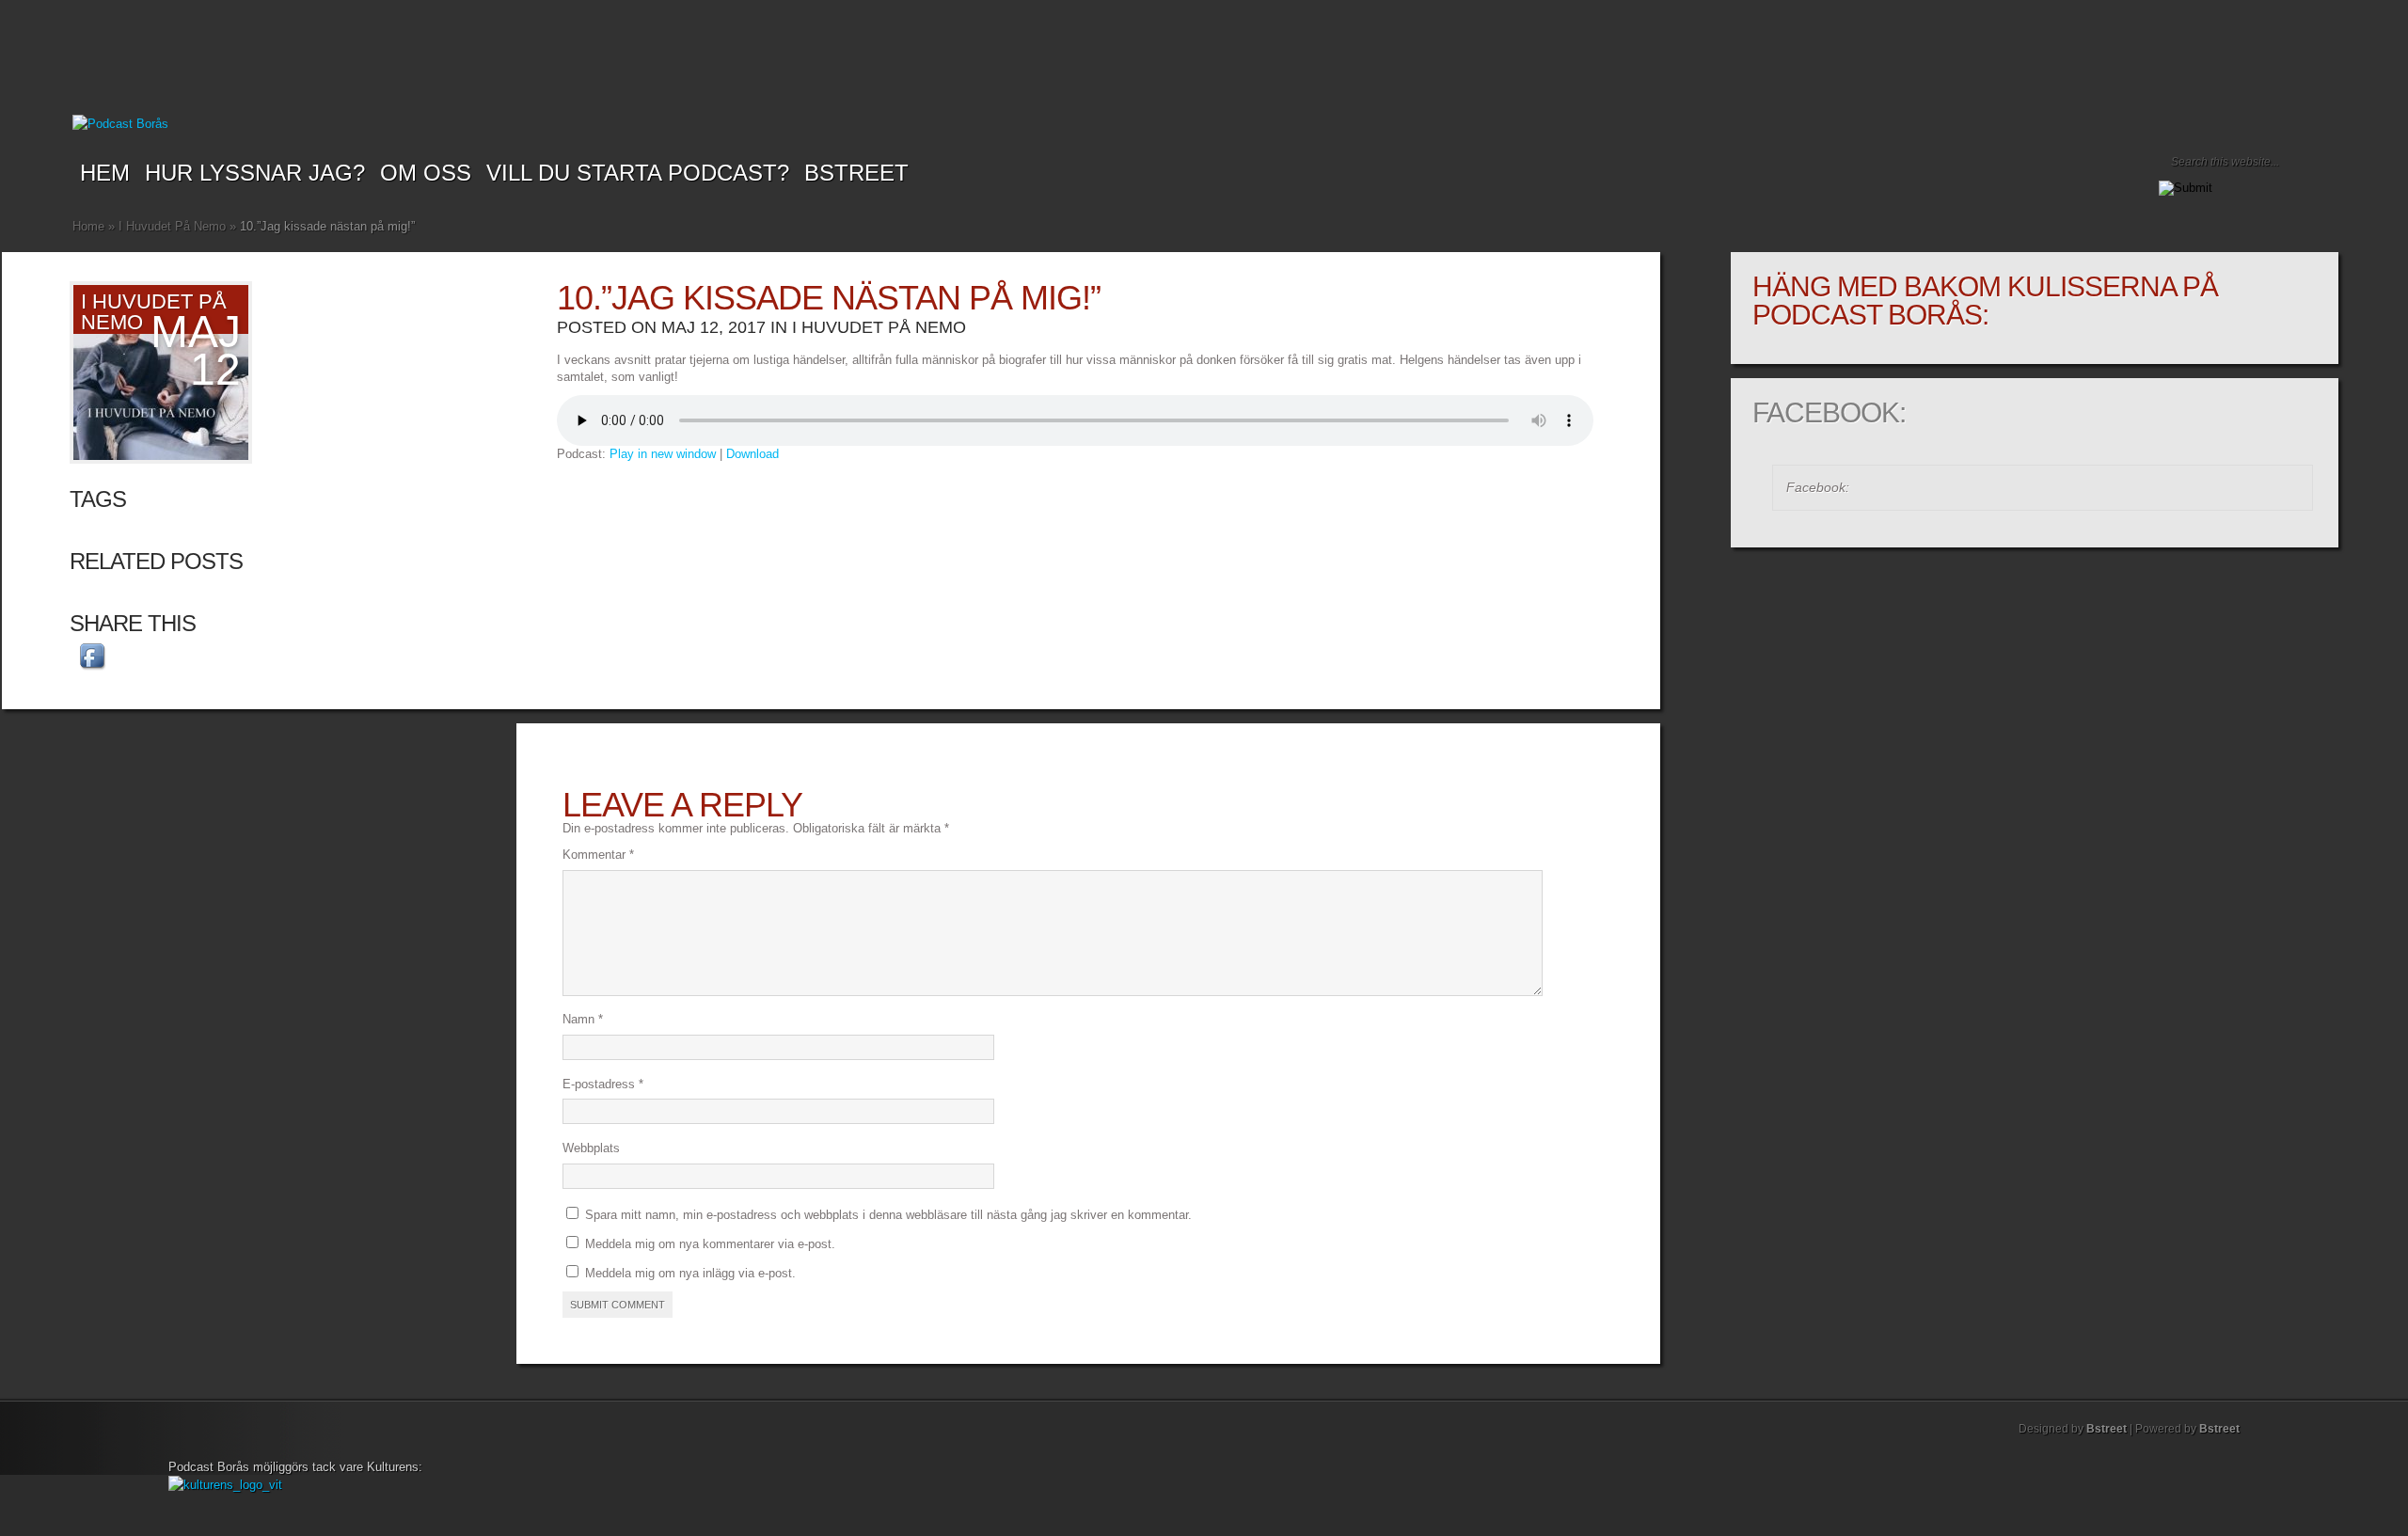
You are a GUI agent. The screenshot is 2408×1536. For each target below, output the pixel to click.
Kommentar (598, 855)
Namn (583, 1019)
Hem (105, 173)
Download (752, 454)
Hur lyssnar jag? (255, 173)
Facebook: (1829, 412)
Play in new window (663, 454)
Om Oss (426, 173)
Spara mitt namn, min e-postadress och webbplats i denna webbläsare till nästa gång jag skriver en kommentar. (888, 1215)
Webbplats (591, 1148)
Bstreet (856, 173)
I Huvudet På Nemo (172, 226)
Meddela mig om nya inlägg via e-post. (690, 1273)
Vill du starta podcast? (638, 173)
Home (88, 226)
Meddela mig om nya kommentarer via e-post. (710, 1244)
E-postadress (603, 1084)
